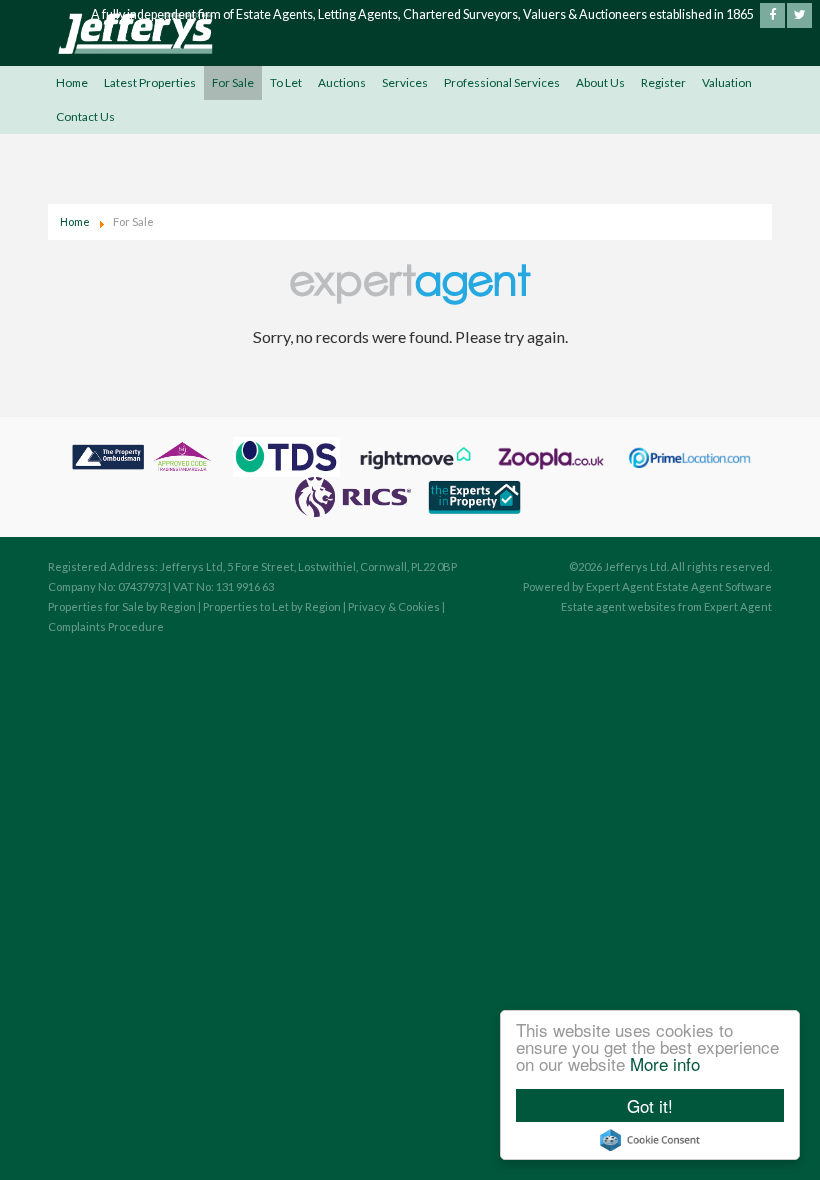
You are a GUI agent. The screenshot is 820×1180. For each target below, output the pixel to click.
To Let (286, 82)
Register (663, 82)
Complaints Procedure (106, 626)
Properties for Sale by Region (122, 606)
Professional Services (502, 82)
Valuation (727, 82)
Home (72, 82)
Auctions (342, 82)
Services (405, 82)
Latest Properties (150, 82)
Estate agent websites (618, 606)
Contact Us (85, 116)
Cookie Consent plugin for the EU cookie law (650, 1140)
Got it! (650, 1105)
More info (665, 1063)
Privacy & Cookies (394, 606)
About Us (600, 82)
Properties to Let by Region (272, 606)
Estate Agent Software (714, 586)
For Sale (233, 82)
